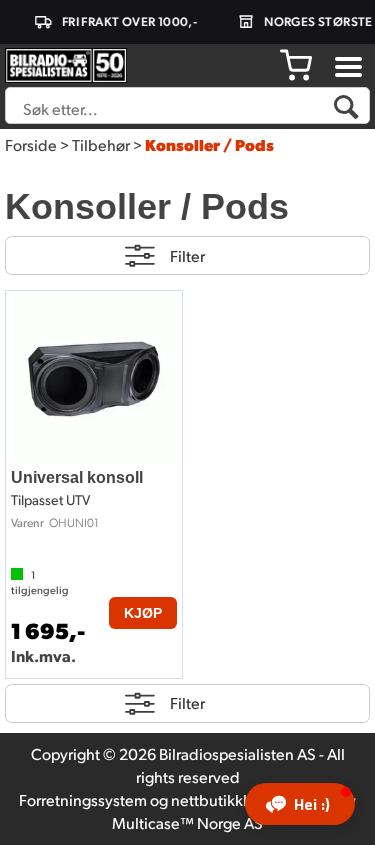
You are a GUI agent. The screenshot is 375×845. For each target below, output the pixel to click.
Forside (31, 144)
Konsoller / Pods (209, 144)
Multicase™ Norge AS (187, 822)
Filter (187, 255)
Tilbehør (101, 144)
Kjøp (143, 613)
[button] (300, 804)
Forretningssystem (83, 799)
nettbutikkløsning (232, 799)
